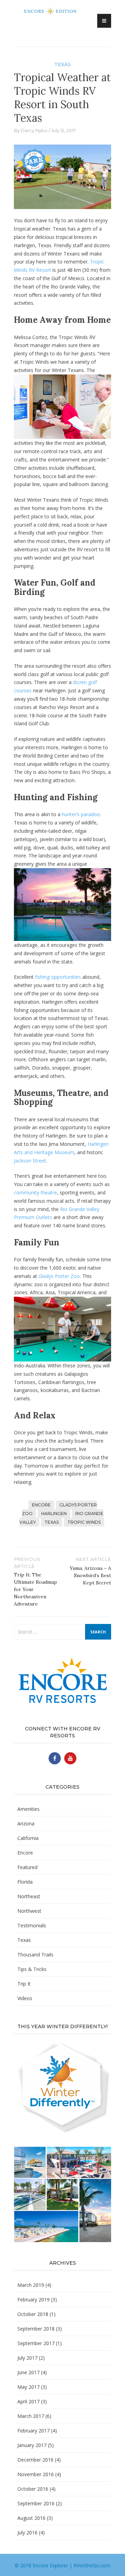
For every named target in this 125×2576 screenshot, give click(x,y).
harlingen (54, 1514)
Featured (27, 1867)
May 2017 (28, 2387)
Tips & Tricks (32, 1969)
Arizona (26, 1823)
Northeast (29, 1896)
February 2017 (34, 2431)
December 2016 (35, 2460)
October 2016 (33, 2489)
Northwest (29, 1911)
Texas (62, 64)
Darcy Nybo (34, 130)
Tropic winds (84, 1522)
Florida (25, 1882)
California (28, 1838)
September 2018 (36, 2329)
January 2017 (32, 2445)
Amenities (28, 1809)
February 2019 (34, 2300)
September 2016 (36, 2503)
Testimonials (32, 1925)
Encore (25, 1853)
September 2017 (36, 2343)
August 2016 (31, 2518)
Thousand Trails (35, 1955)
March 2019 (31, 2285)
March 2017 (31, 2416)
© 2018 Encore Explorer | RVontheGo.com (62, 2565)
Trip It (24, 1984)
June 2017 (28, 2372)
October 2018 (33, 2314)
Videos (25, 1998)
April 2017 (28, 2401)
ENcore (41, 1505)
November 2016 (36, 2474)
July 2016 (27, 2532)
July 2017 (27, 2358)
